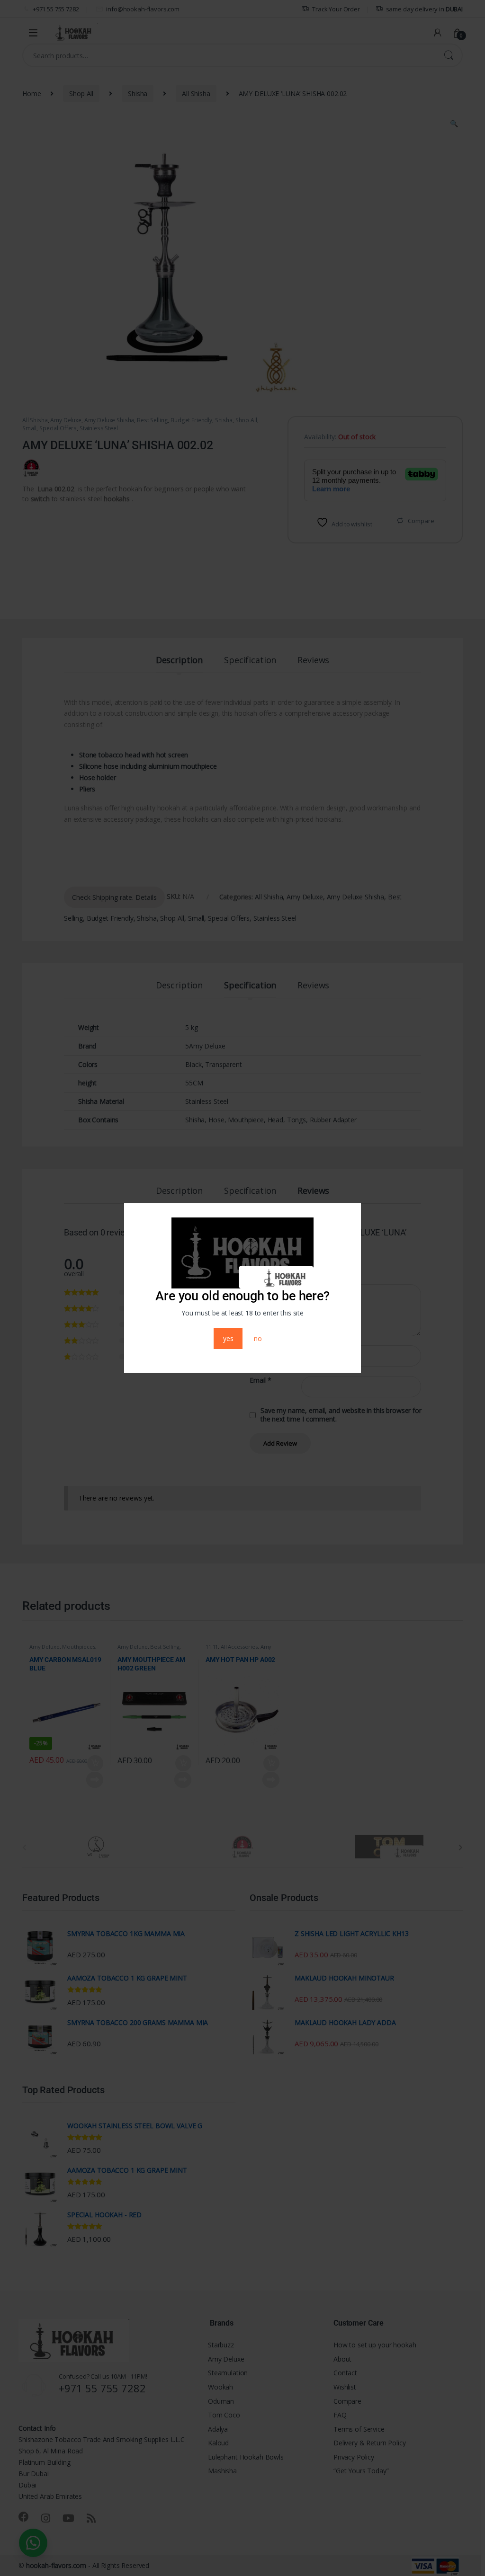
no (258, 1338)
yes (228, 1338)
